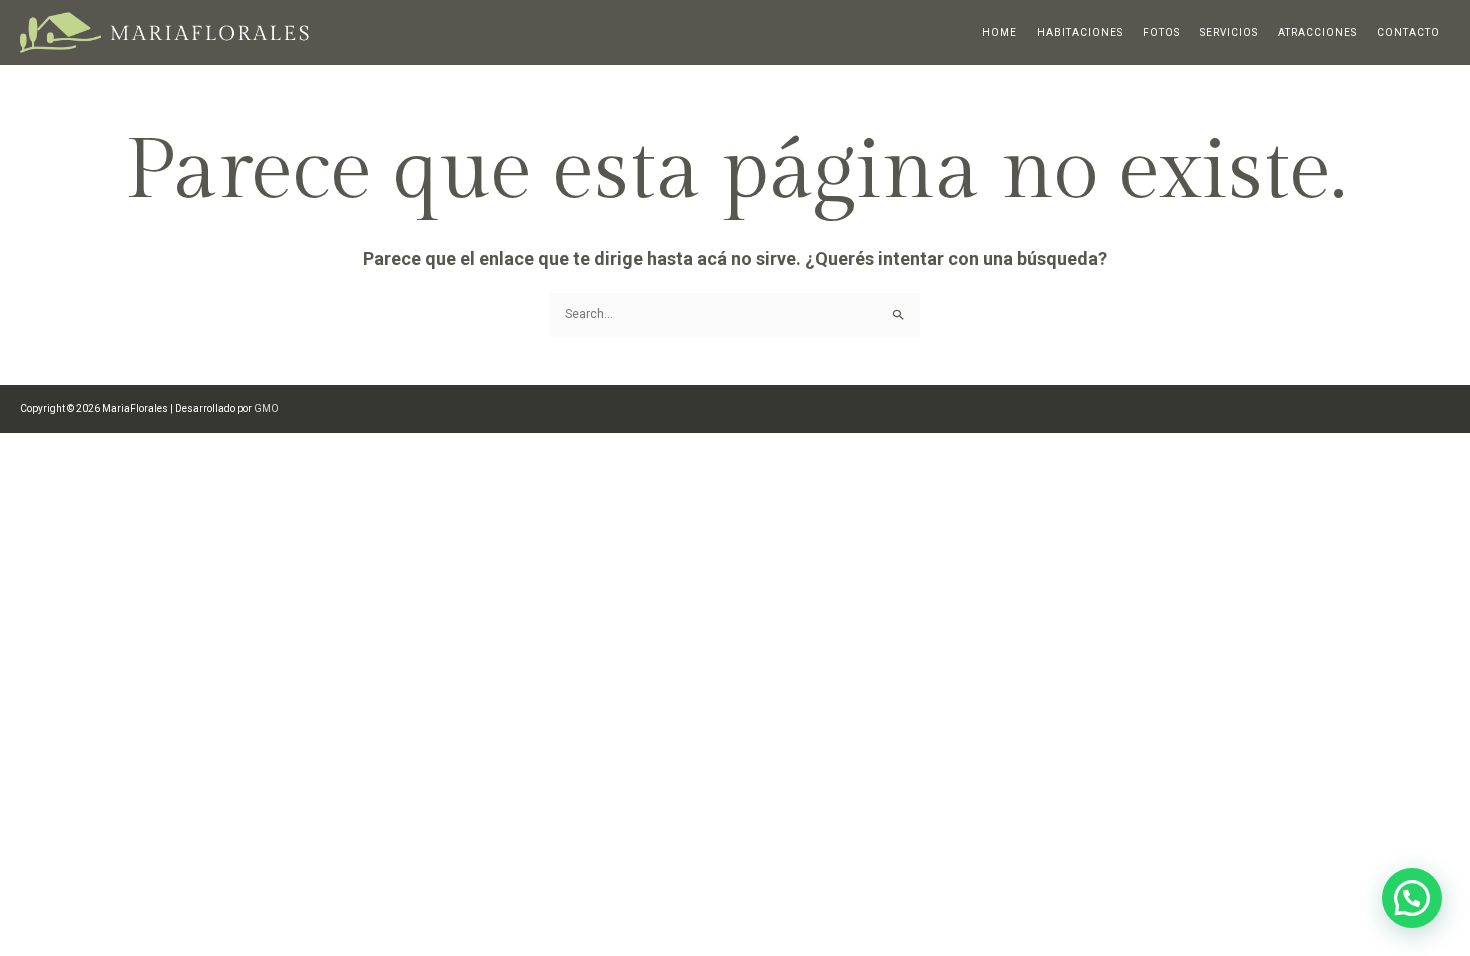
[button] (1412, 898)
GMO (266, 408)
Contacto (1408, 32)
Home (999, 32)
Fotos (1161, 32)
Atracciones (1317, 32)
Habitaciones (1080, 32)
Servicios (1229, 32)
